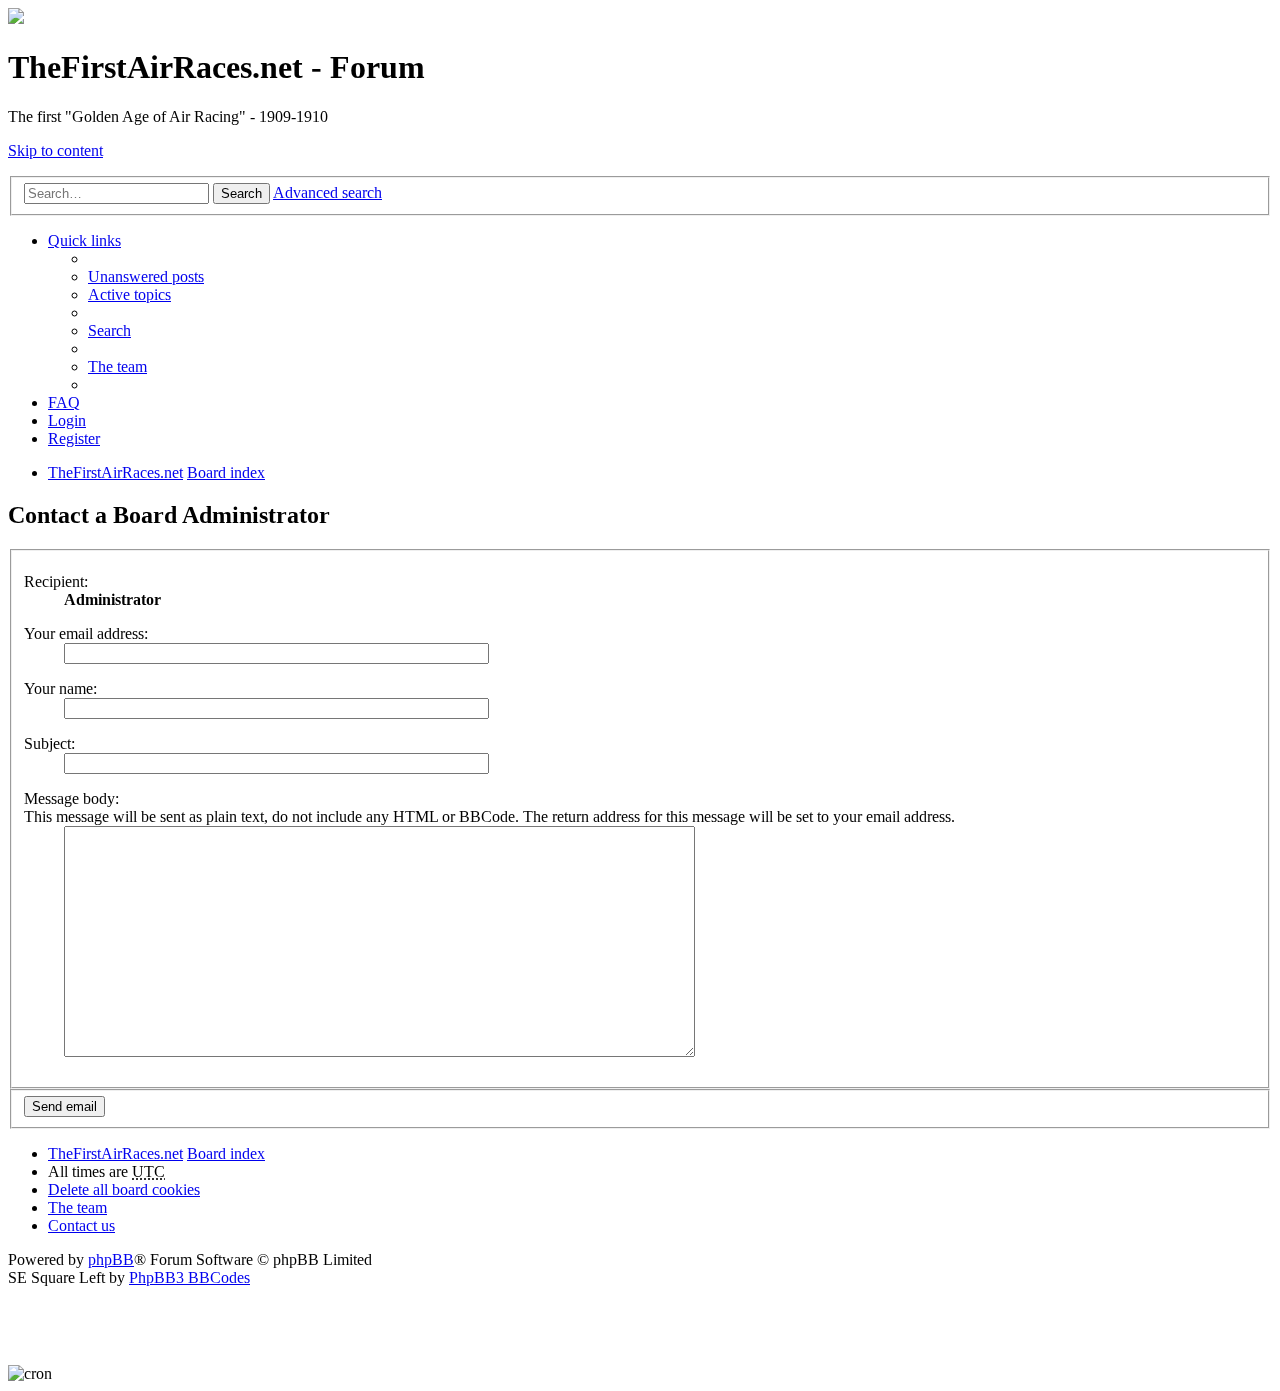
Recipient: (56, 581)
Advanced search (327, 192)
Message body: (71, 798)
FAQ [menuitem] (64, 402)
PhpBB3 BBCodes (189, 1277)
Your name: (60, 688)
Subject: (49, 743)
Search (241, 193)
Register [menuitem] (74, 438)
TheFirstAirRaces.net (115, 1153)
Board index (226, 1153)
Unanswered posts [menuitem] (146, 276)
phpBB (111, 1259)
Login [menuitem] (67, 420)
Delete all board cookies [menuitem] (124, 1189)
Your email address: (86, 633)
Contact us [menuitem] (81, 1225)
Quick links (84, 240)
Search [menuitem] (109, 330)
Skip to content (55, 150)
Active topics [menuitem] (129, 294)
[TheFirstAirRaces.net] (16, 18)
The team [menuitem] (117, 366)
